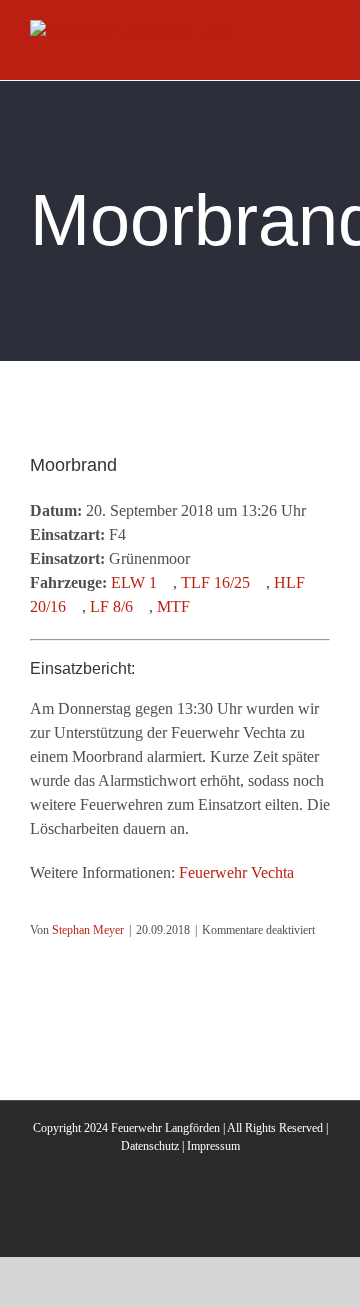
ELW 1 (134, 582)
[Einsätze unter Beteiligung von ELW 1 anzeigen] (167, 583)
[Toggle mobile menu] (322, 48)
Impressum (213, 1146)
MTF (173, 606)
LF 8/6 (111, 606)
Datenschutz (150, 1146)
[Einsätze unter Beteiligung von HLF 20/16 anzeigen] (76, 607)
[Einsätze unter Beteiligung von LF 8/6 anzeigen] (143, 607)
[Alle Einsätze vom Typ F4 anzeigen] (136, 535)
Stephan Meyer (88, 930)
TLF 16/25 (215, 582)
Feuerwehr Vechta (236, 872)
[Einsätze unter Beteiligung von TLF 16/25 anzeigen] (260, 583)
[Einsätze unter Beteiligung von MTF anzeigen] (200, 607)
